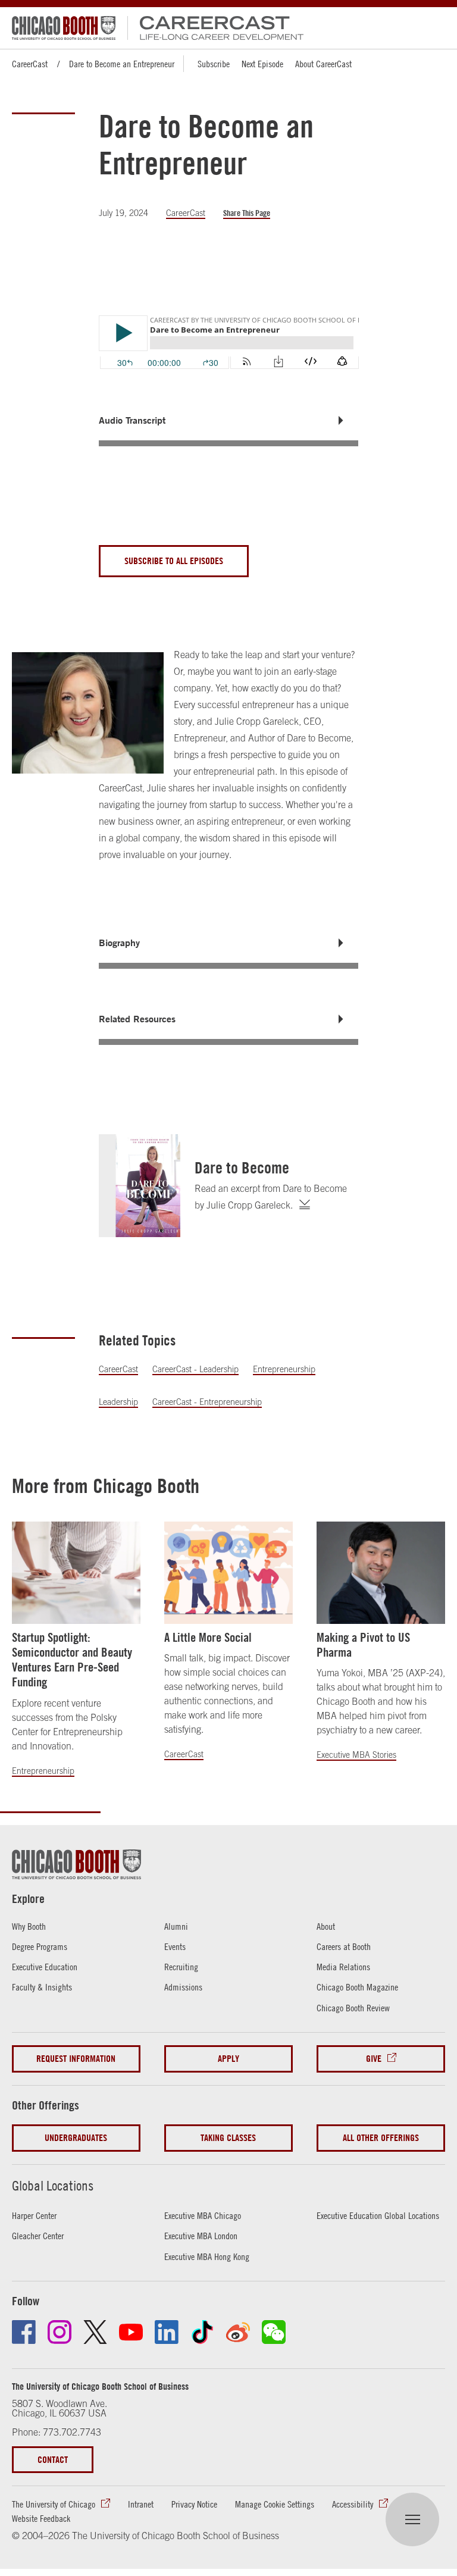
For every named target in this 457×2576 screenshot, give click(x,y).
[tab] (229, 420)
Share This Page (247, 213)
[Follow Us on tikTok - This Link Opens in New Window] (202, 2332)
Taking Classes (228, 2138)
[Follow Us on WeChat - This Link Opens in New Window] (274, 2332)
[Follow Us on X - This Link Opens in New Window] (95, 2332)
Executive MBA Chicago (203, 2215)
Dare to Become (242, 1168)
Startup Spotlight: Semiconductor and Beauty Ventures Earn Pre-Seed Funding (72, 1660)
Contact (53, 2460)
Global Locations (53, 2186)
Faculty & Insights (42, 1987)
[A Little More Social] (228, 1573)
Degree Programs (40, 1946)
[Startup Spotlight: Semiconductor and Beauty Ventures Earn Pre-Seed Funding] (76, 1573)
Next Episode (262, 64)
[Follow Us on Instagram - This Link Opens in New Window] (60, 2332)
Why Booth (29, 1926)
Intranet (141, 2504)
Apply (228, 2059)
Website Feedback (41, 2518)
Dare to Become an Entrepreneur (122, 64)
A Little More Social (208, 1637)
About (326, 1926)
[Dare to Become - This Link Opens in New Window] (140, 1186)
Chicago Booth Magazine (357, 1987)
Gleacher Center (38, 2236)
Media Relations (343, 1967)
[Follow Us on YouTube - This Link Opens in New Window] (131, 2332)
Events (175, 1946)
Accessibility (353, 2504)
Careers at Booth (344, 1946)
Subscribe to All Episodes (174, 561)
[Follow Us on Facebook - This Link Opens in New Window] (24, 2332)
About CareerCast (323, 64)
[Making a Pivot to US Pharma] (381, 1573)
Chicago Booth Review (353, 2008)
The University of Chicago (54, 2504)
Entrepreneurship (284, 1369)
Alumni (176, 1926)
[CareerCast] (216, 28)
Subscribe (214, 64)
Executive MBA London (201, 2236)
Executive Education (45, 1967)
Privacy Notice (194, 2504)
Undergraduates (76, 2138)
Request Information (76, 2059)
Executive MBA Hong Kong (207, 2256)
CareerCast (30, 64)
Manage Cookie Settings (275, 2504)
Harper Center (34, 2215)
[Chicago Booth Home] (64, 28)
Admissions (183, 1987)
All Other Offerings (381, 2138)
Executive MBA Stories (356, 1755)
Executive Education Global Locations (378, 2215)
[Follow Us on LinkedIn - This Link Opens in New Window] (167, 2332)
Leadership (118, 1402)
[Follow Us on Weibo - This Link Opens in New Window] (238, 2332)
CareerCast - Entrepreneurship (207, 1402)
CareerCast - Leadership (195, 1369)
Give (374, 2059)
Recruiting (181, 1967)
